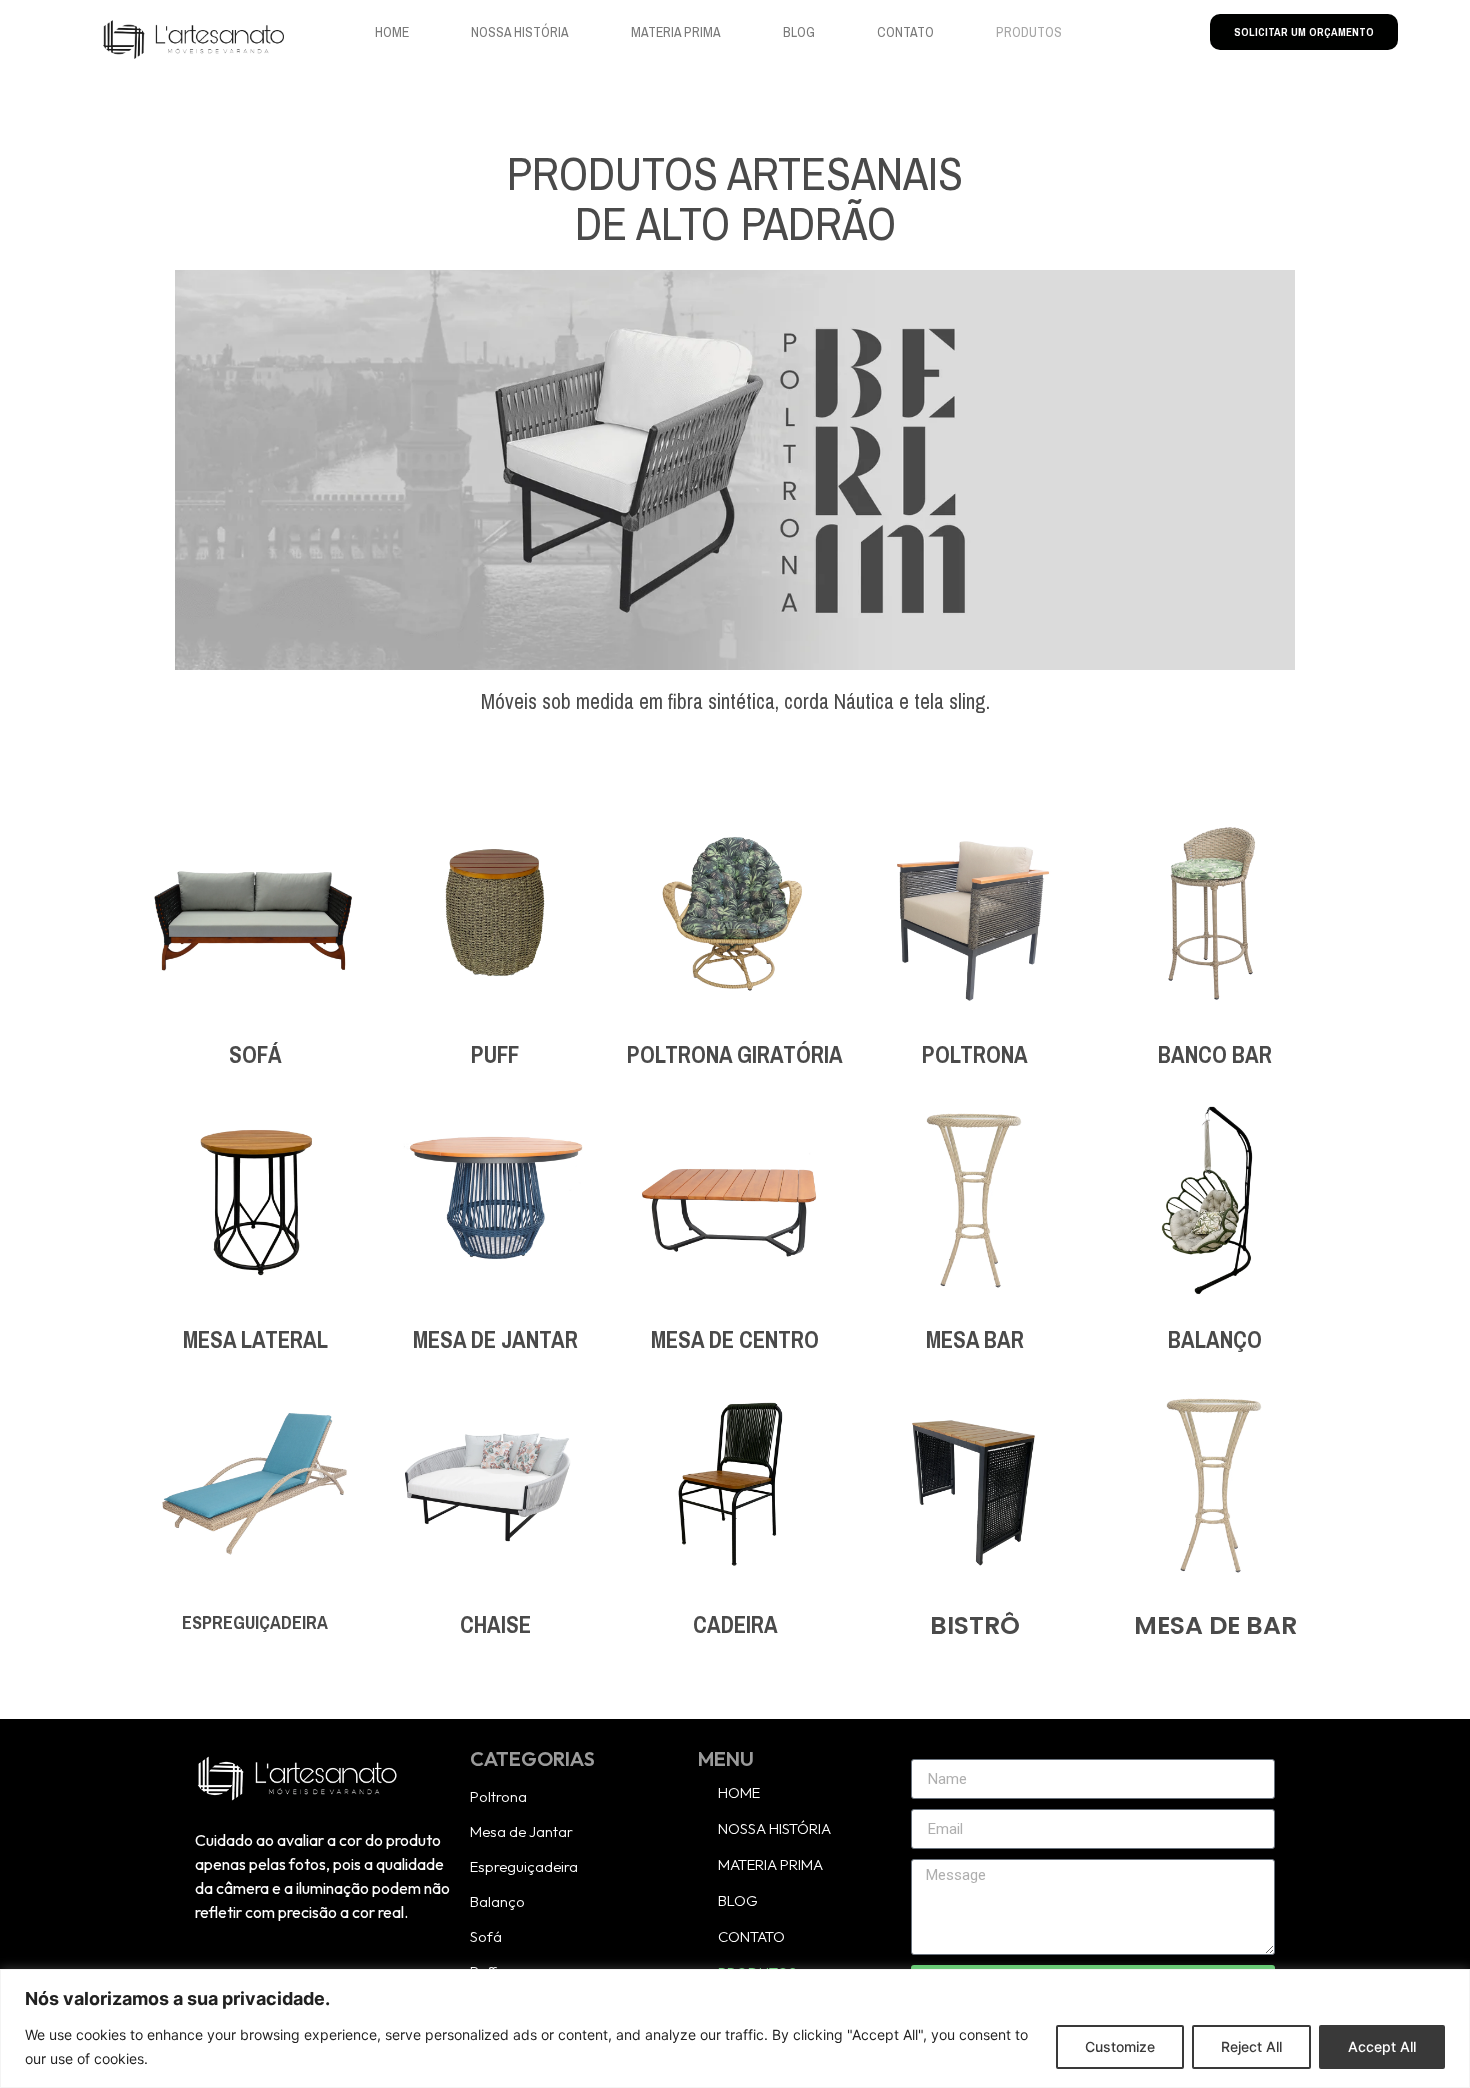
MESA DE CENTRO (735, 1340)
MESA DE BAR (1215, 1625)
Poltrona (498, 1796)
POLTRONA (975, 1055)
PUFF (495, 1055)
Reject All (1251, 2046)
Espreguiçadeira (524, 1866)
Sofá (486, 1936)
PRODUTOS (1029, 32)
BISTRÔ (975, 1625)
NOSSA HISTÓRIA (520, 32)
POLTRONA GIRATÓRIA (735, 1055)
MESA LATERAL (255, 1340)
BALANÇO (1215, 1340)
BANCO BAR (1215, 1055)
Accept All (1382, 2046)
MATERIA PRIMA (676, 32)
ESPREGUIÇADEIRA (255, 1623)
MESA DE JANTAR (495, 1340)
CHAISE (495, 1625)
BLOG (799, 32)
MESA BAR (975, 1340)
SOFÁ (255, 1055)
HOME (392, 32)
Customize (1120, 2046)
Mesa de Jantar (521, 1831)
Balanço (497, 1901)
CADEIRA (735, 1625)
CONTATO (905, 32)
